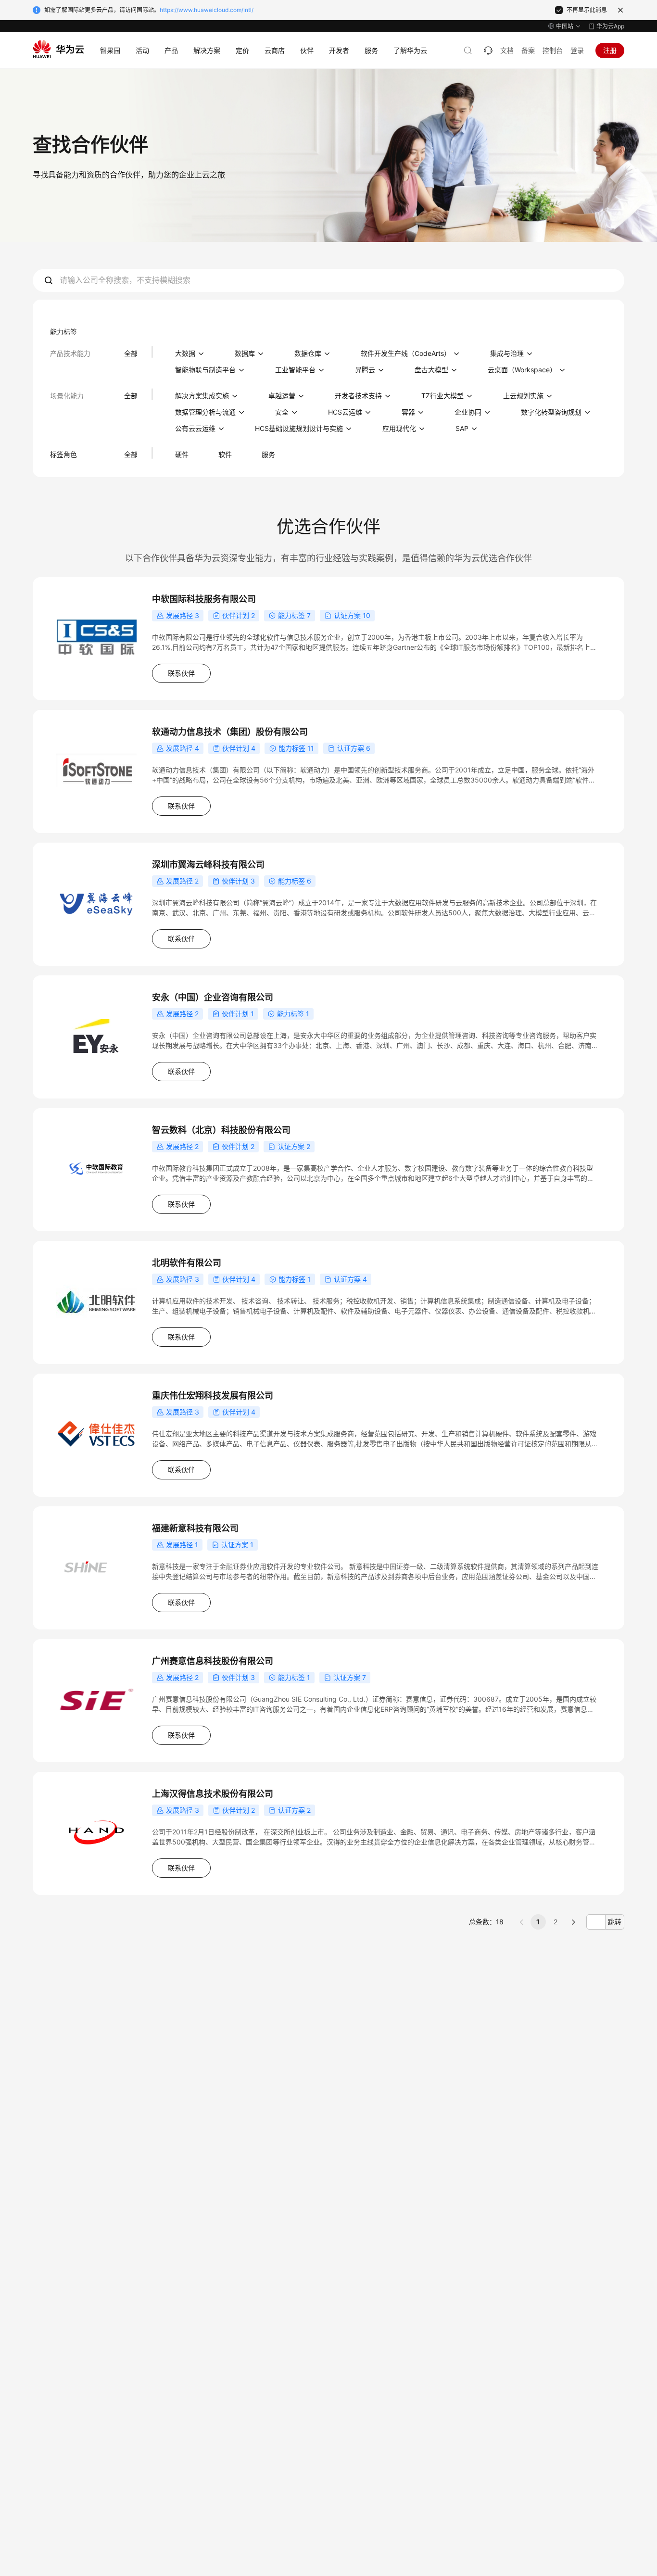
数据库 (245, 353)
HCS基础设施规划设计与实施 (299, 428)
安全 (282, 412)
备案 (528, 50)
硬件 (182, 454)
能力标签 (291, 615)
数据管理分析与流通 (205, 412)
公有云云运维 (195, 428)
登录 (577, 50)
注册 (610, 50)
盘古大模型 (431, 370)
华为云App (610, 26)
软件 (225, 454)
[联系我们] (488, 51)
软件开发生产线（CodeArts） (406, 353)
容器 (408, 412)
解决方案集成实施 (202, 396)
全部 (131, 353)
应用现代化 (399, 428)
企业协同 (468, 412)
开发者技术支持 (358, 396)
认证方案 (347, 615)
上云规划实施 (523, 396)
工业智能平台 (295, 370)
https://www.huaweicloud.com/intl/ (207, 10)
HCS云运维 (345, 412)
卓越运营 (282, 396)
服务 (268, 454)
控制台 (553, 50)
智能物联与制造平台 (205, 370)
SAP (462, 428)
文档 (507, 50)
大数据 (185, 353)
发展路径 (179, 615)
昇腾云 (365, 370)
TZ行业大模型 (442, 396)
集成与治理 (507, 353)
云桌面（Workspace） (522, 370)
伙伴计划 (236, 615)
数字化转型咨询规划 (551, 412)
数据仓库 (308, 353)
